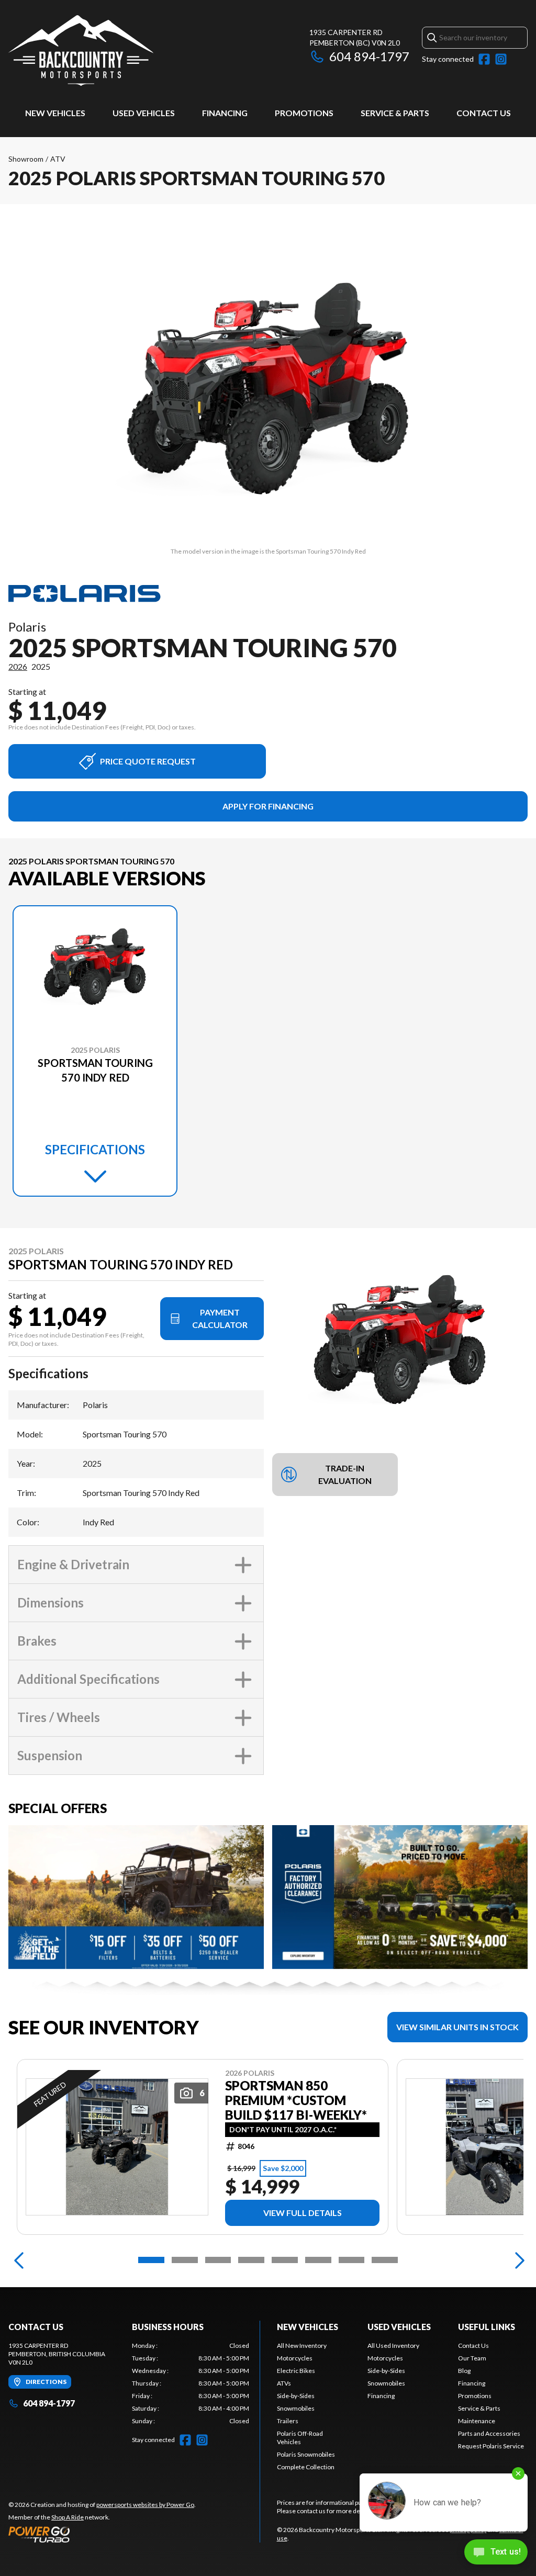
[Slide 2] (185, 2260)
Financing (225, 113)
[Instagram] (501, 59)
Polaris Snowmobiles (306, 2454)
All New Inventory (302, 2346)
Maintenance (477, 2421)
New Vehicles (55, 113)
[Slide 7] (352, 2260)
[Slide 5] (285, 2260)
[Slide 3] (218, 2260)
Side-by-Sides (296, 2396)
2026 (18, 666)
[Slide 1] (151, 2260)
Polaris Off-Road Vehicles (300, 2438)
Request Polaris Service (491, 2446)
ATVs (284, 2383)
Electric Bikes (296, 2371)
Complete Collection (306, 2467)
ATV (58, 159)
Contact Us (484, 113)
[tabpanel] (191, 2383)
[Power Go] (102, 2534)
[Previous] (19, 2260)
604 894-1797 (369, 56)
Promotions (304, 113)
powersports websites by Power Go (145, 2505)
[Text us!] (496, 2553)
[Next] (517, 2260)
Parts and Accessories (489, 2433)
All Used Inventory (393, 2346)
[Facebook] (484, 59)
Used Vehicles (144, 113)
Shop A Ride (68, 2517)
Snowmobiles (296, 2408)
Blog (464, 2371)
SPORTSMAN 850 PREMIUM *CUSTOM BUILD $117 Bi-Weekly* (296, 2100)
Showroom (26, 159)
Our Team (472, 2358)
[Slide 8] (385, 2260)
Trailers (288, 2421)
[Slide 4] (251, 2260)
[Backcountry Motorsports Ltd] (81, 50)
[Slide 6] (318, 2260)
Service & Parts (395, 113)
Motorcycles (295, 2358)
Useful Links (487, 2327)
